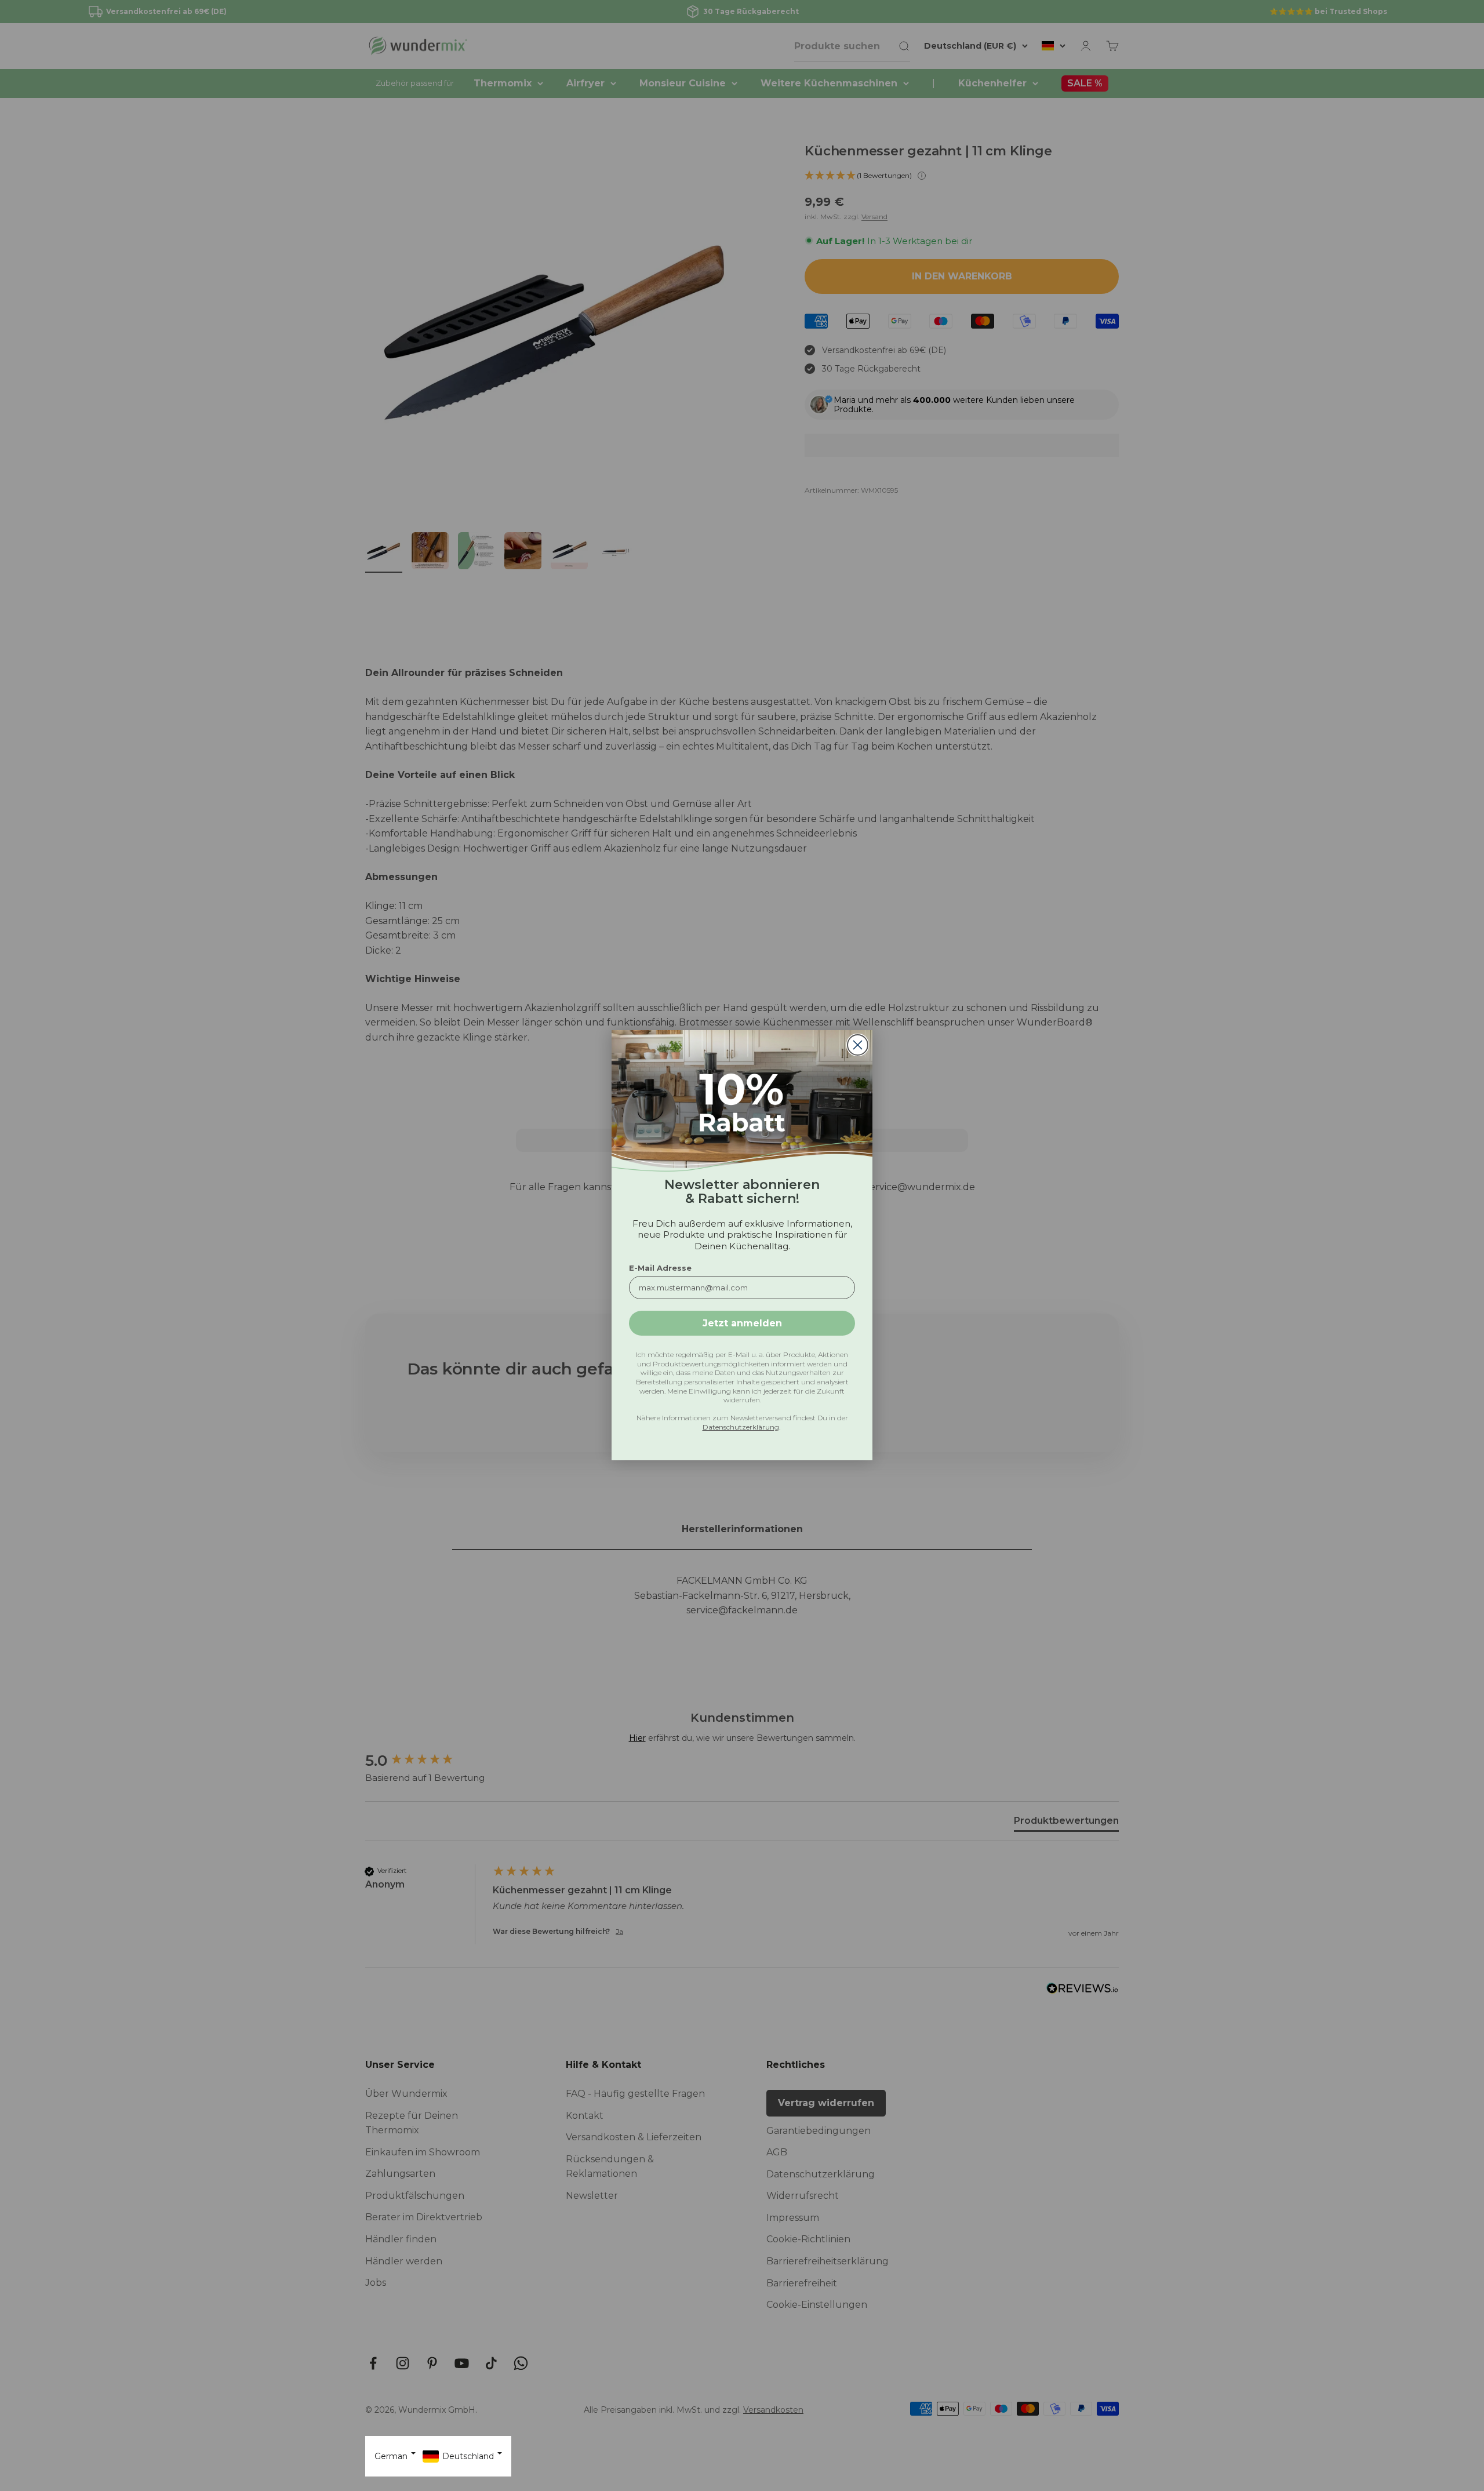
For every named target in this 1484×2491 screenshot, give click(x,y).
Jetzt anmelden (742, 1323)
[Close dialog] (858, 1045)
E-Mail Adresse (660, 1268)
